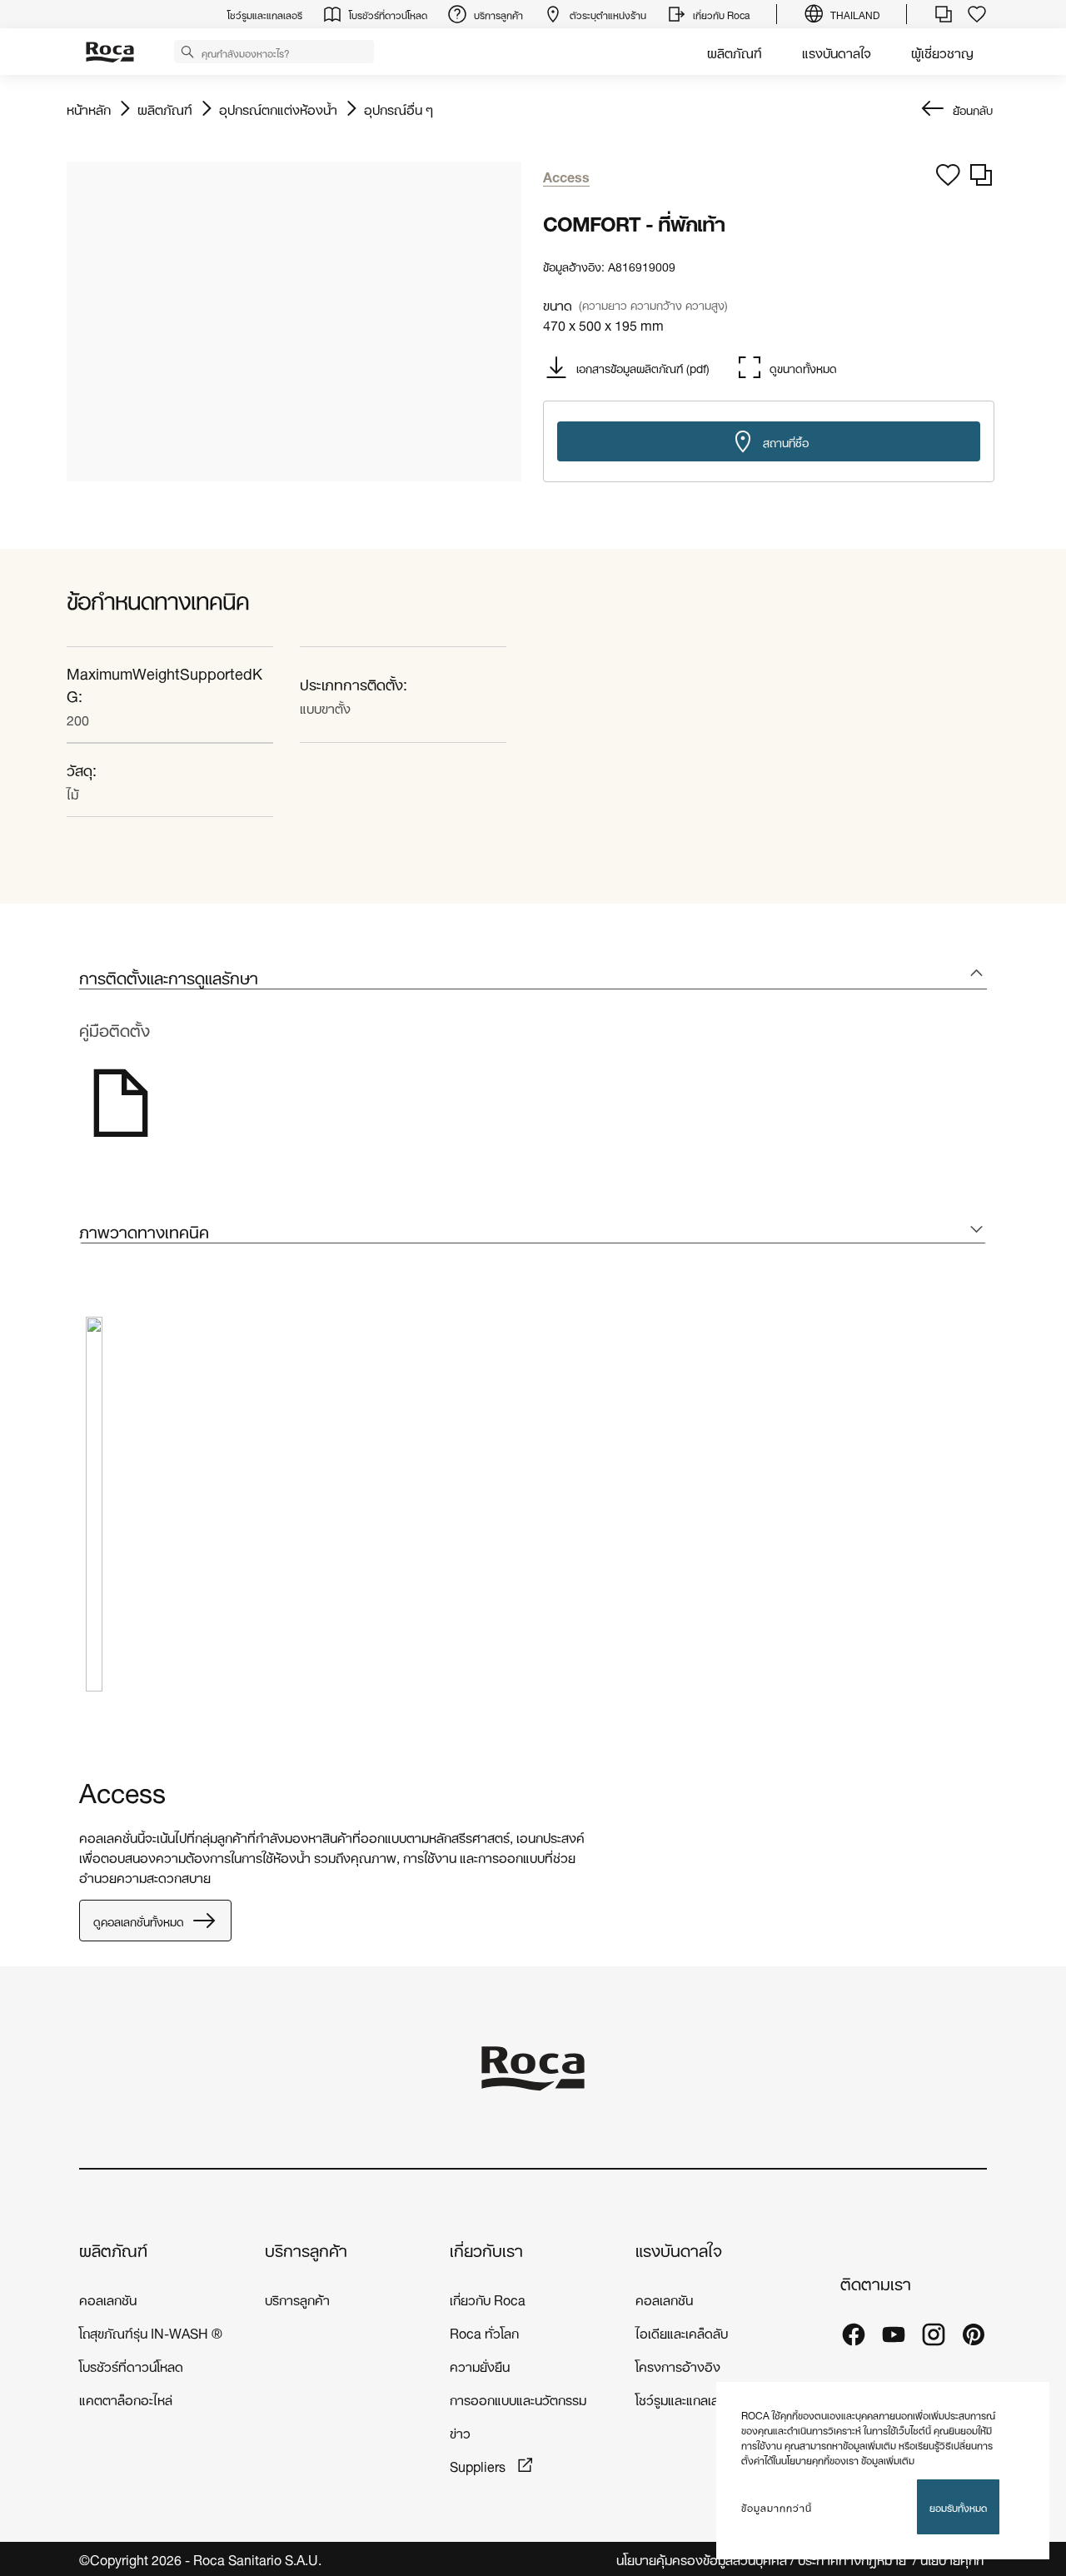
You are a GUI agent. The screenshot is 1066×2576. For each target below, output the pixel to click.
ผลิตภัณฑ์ (735, 51)
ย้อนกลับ (973, 109)
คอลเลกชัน (108, 2298)
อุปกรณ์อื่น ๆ (399, 108)
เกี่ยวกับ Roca (488, 2298)
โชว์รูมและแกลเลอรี (685, 2398)
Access (122, 1789)
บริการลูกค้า (306, 2249)
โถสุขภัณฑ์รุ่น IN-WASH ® (151, 2332)
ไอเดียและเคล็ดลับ (682, 2332)
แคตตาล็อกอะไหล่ (126, 2398)
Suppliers (479, 2465)
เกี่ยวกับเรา (486, 2249)
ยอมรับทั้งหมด (958, 2506)
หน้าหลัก (89, 108)
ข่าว (460, 2432)
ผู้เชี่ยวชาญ (942, 51)
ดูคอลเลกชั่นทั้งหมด (139, 1920)
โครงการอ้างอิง (678, 2365)
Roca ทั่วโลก (484, 2332)
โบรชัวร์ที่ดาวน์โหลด (131, 2365)
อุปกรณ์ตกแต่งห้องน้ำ (278, 108)
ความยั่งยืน (480, 2365)
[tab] (533, 977)
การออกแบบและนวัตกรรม (518, 2398)
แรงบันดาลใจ (837, 51)
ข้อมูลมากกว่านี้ (777, 2507)
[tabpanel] (94, 1517)
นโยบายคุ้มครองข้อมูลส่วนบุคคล (702, 2559)
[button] (187, 51)
